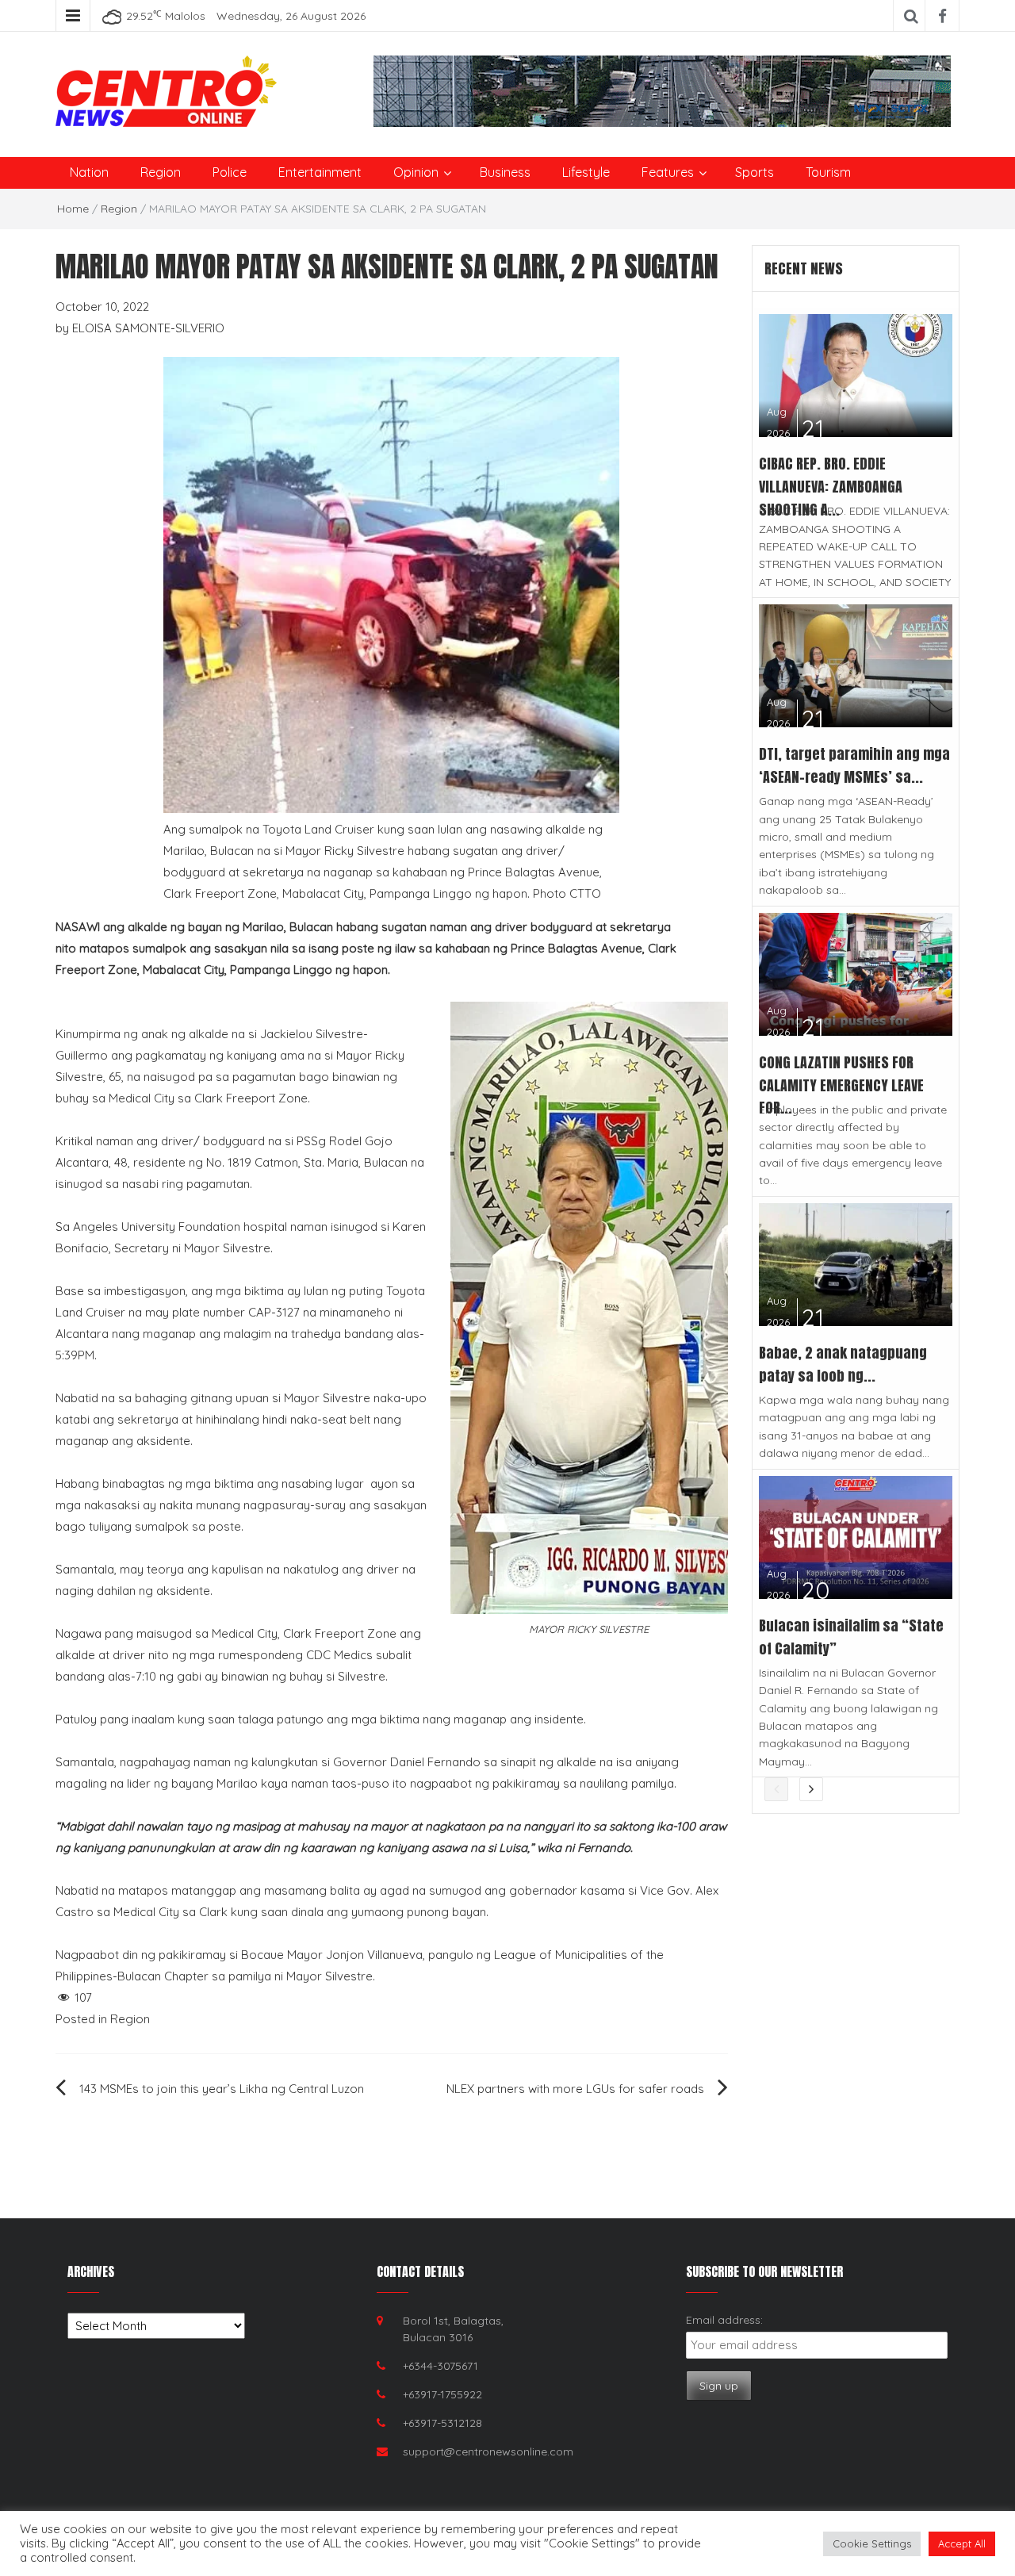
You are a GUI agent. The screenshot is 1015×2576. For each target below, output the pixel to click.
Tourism (828, 172)
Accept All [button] (962, 2543)
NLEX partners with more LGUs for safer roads (575, 2089)
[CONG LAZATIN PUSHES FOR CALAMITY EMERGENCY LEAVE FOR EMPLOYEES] (856, 973)
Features (668, 172)
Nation (89, 172)
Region (161, 172)
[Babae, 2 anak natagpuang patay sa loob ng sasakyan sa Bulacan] (856, 1263)
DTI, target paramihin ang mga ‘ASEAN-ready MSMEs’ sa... (854, 765)
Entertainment (320, 172)
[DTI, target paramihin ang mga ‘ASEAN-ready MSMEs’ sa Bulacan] (856, 664)
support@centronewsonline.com (488, 2451)
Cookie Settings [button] (872, 2543)
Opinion (416, 172)
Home (73, 209)
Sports (755, 172)
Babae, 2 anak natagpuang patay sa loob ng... (843, 1364)
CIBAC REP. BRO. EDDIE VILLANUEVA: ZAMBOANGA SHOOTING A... (831, 487)
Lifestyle (586, 172)
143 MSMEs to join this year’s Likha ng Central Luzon (222, 2089)
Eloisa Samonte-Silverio (148, 328)
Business (505, 172)
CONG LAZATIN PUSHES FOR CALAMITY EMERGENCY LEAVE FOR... (841, 1085)
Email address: (724, 2320)
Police (230, 172)
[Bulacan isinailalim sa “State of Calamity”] (856, 1536)
